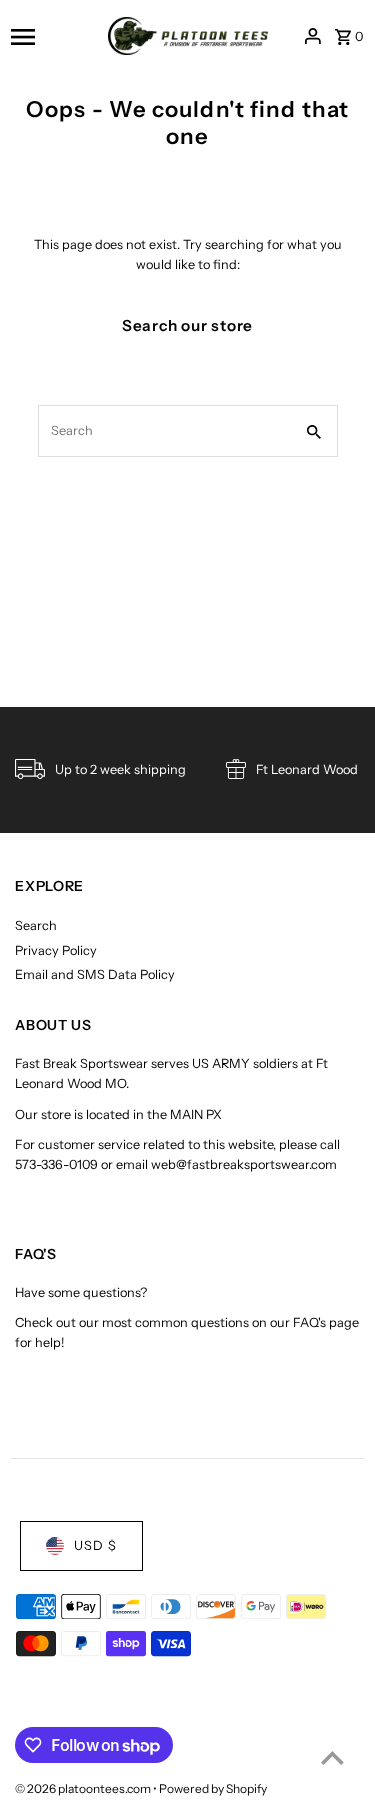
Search (36, 925)
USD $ (95, 1545)
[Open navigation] (53, 36)
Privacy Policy (56, 950)
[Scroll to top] (332, 1757)
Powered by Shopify (213, 1788)
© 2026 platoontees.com (84, 1788)
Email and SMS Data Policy (95, 974)
